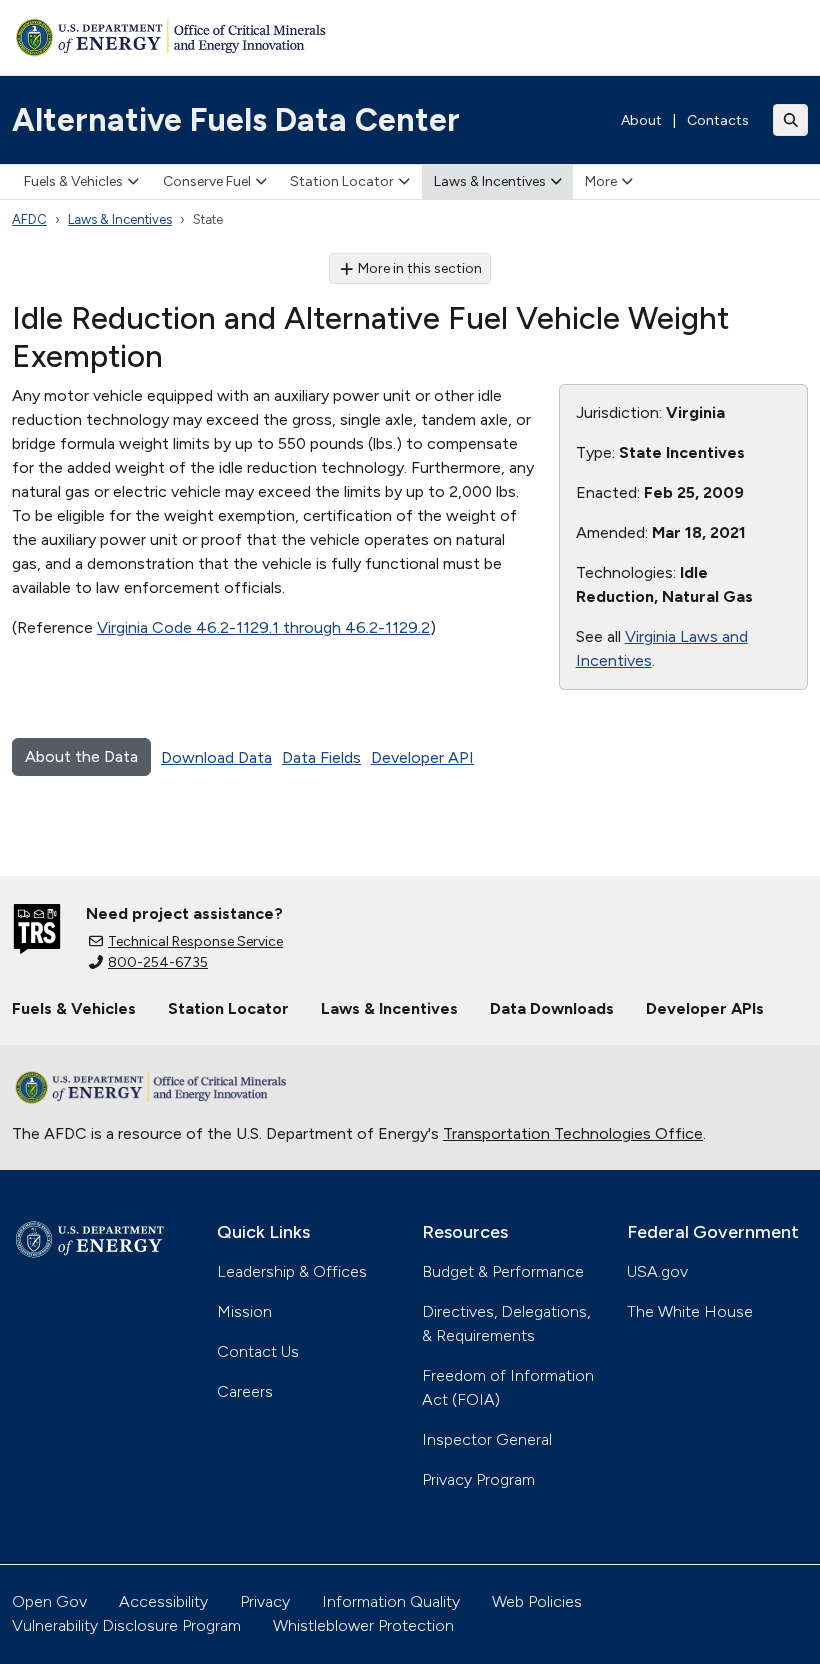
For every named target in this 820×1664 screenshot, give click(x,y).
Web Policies (537, 1601)
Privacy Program (478, 1479)
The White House (690, 1311)
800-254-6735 (158, 962)
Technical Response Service (195, 941)
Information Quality (391, 1601)
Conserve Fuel (207, 181)
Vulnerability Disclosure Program (126, 1625)
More (601, 181)
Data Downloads (552, 1008)
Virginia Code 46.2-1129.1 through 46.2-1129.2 (263, 627)
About (641, 120)
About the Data (81, 756)
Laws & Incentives (490, 181)
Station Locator (342, 181)
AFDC (29, 219)
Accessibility (163, 1601)
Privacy (265, 1601)
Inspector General (487, 1439)
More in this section (420, 268)
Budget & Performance (503, 1271)
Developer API (422, 757)
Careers (245, 1391)
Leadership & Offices (292, 1271)
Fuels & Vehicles (73, 181)
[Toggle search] (791, 120)
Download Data (216, 757)
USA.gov (657, 1271)
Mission (244, 1311)
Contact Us (258, 1351)
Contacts (718, 120)
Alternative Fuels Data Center (236, 120)
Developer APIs (705, 1008)
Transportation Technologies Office (573, 1133)
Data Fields (321, 757)
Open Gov (49, 1601)
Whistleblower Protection (363, 1625)
